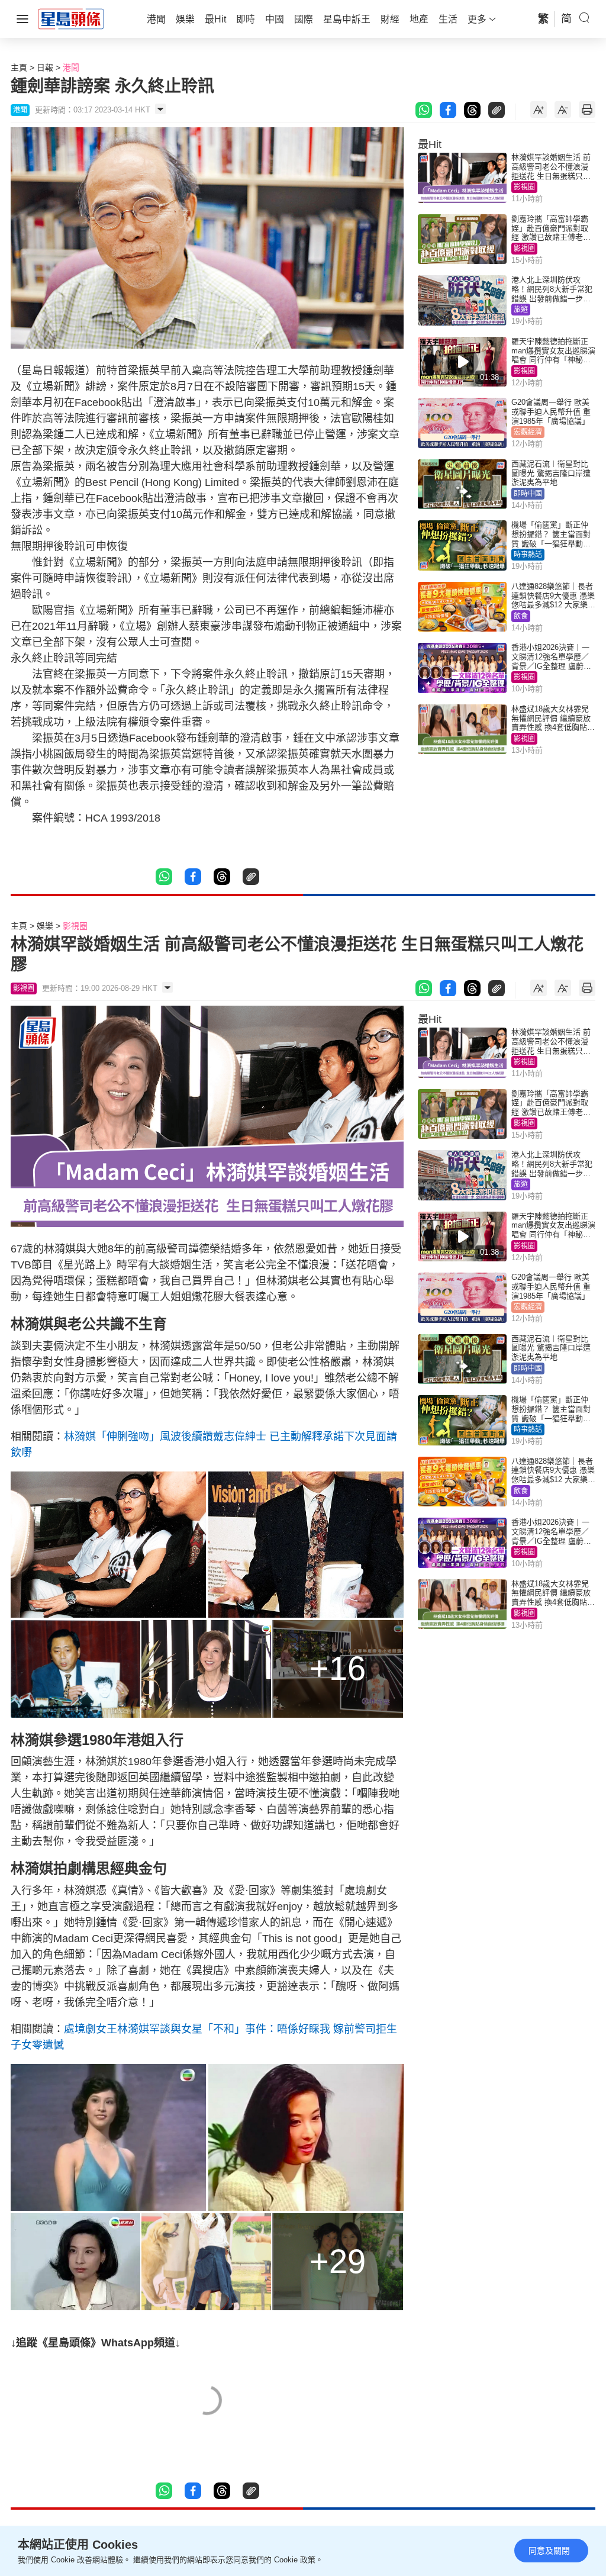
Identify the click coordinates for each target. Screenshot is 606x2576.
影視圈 (524, 187)
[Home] (71, 18)
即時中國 (528, 494)
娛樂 (45, 926)
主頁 (19, 67)
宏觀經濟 (528, 432)
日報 (45, 67)
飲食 (521, 616)
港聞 (71, 67)
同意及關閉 (549, 2551)
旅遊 (521, 310)
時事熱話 (528, 555)
